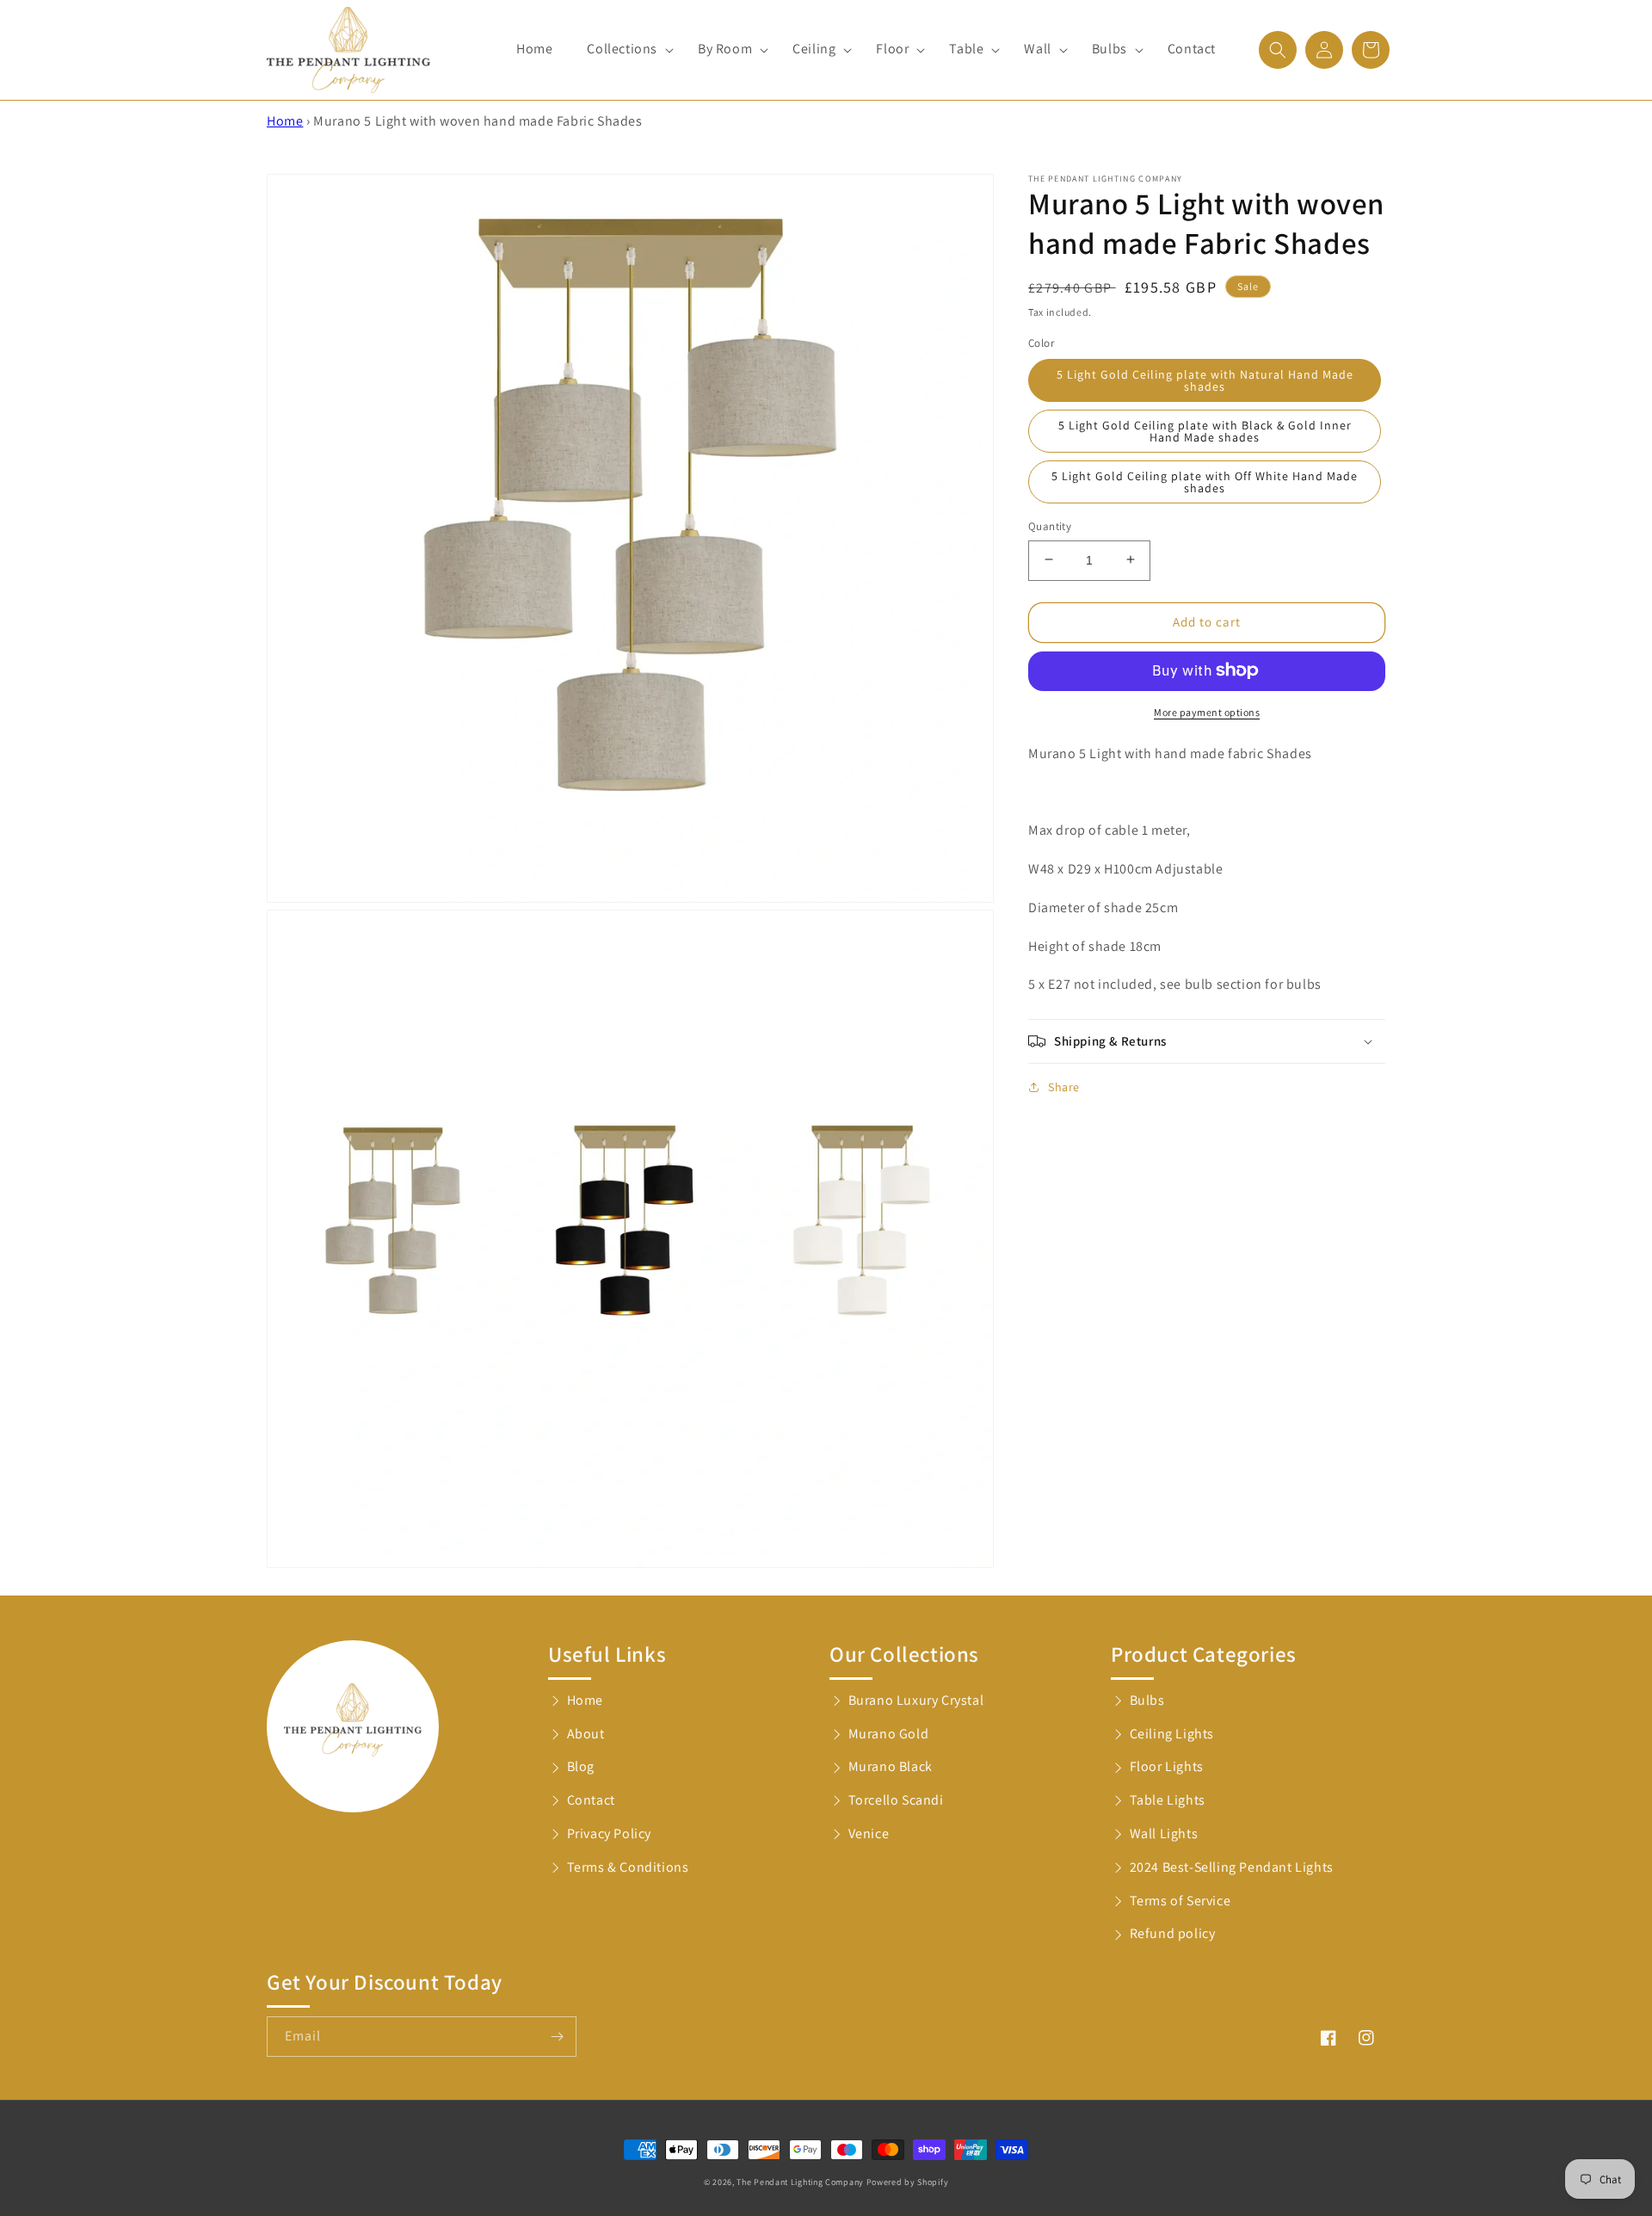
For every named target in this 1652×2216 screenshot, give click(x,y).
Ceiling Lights (1172, 1734)
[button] (625, 49)
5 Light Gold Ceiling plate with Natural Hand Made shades (1205, 380)
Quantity (1050, 525)
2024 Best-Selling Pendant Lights (1232, 1867)
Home (285, 121)
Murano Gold (889, 1734)
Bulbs (1147, 1700)
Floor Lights (1167, 1766)
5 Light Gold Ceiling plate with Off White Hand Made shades (1205, 481)
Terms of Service (1180, 1901)
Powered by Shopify (908, 2182)
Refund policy (1173, 1933)
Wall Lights (1164, 1833)
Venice (869, 1833)
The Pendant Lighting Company (800, 2182)
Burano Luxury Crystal (916, 1700)
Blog (581, 1766)
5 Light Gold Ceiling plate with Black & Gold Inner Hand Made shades (1205, 430)
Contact (591, 1800)
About (586, 1734)
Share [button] (1064, 1087)
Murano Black (891, 1766)
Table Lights (1168, 1800)
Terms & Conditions (628, 1867)
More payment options (1207, 711)
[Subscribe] (557, 2037)
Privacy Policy (609, 1833)
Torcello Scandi (896, 1800)
